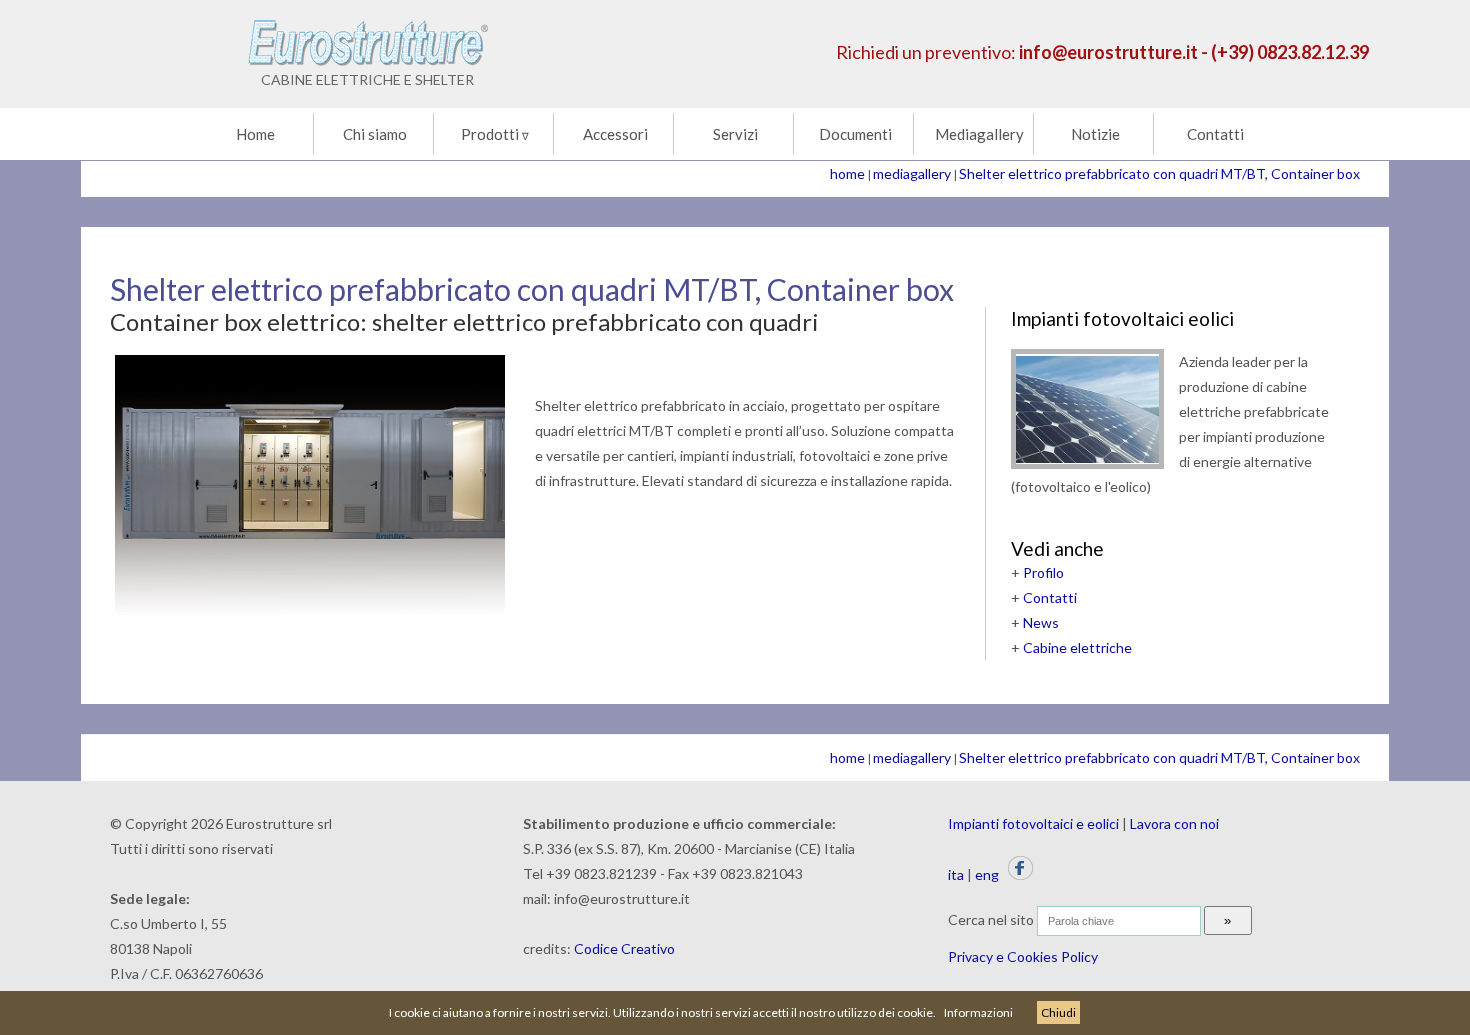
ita (956, 874)
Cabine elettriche (1077, 647)
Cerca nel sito (991, 919)
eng (987, 874)
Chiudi (1058, 1012)
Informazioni (978, 1012)
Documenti (855, 134)
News (1041, 622)
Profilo (1043, 572)
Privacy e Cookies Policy (1023, 956)
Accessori (615, 134)
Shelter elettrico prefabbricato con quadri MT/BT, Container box (1159, 173)
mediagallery (912, 173)
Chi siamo (375, 134)
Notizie (1095, 134)
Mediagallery (979, 134)
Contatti (1215, 134)
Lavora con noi (1174, 823)
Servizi (735, 134)
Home (255, 134)
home (847, 173)
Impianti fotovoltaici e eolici (1033, 823)
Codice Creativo (624, 948)
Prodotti (495, 134)
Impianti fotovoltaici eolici (1122, 318)
